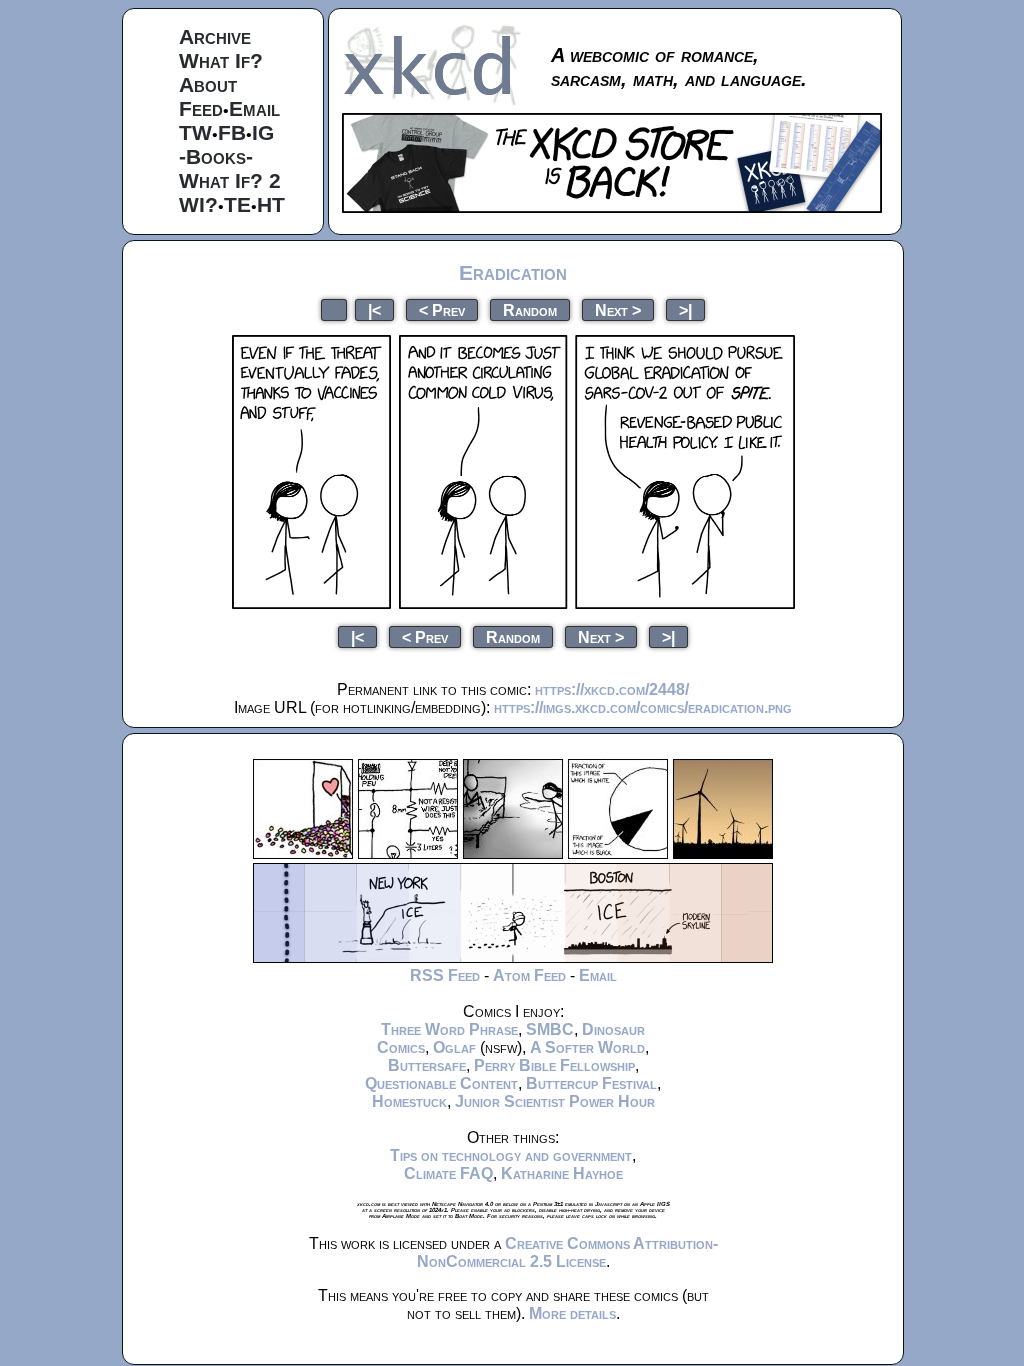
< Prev (442, 309)
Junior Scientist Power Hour (555, 1101)
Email (254, 108)
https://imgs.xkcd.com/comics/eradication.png (643, 707)
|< (374, 309)
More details (572, 1313)
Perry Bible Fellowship (554, 1065)
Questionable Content (441, 1083)
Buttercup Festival (591, 1083)
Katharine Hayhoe (562, 1173)
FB (232, 132)
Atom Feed (529, 975)
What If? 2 (230, 180)
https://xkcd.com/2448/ (612, 689)
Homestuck (409, 1101)
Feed (201, 108)
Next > (618, 309)
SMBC (550, 1029)
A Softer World (587, 1047)
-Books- (216, 156)
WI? (198, 204)
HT (271, 204)
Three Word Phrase (449, 1029)
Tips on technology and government (511, 1155)
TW (195, 132)
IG (263, 132)
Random (530, 309)
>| (685, 309)
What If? (221, 60)
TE (237, 204)
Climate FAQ (448, 1173)
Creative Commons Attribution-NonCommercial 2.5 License (567, 1252)
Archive (215, 36)
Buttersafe (427, 1065)
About (208, 84)
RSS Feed (445, 975)
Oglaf (454, 1047)
